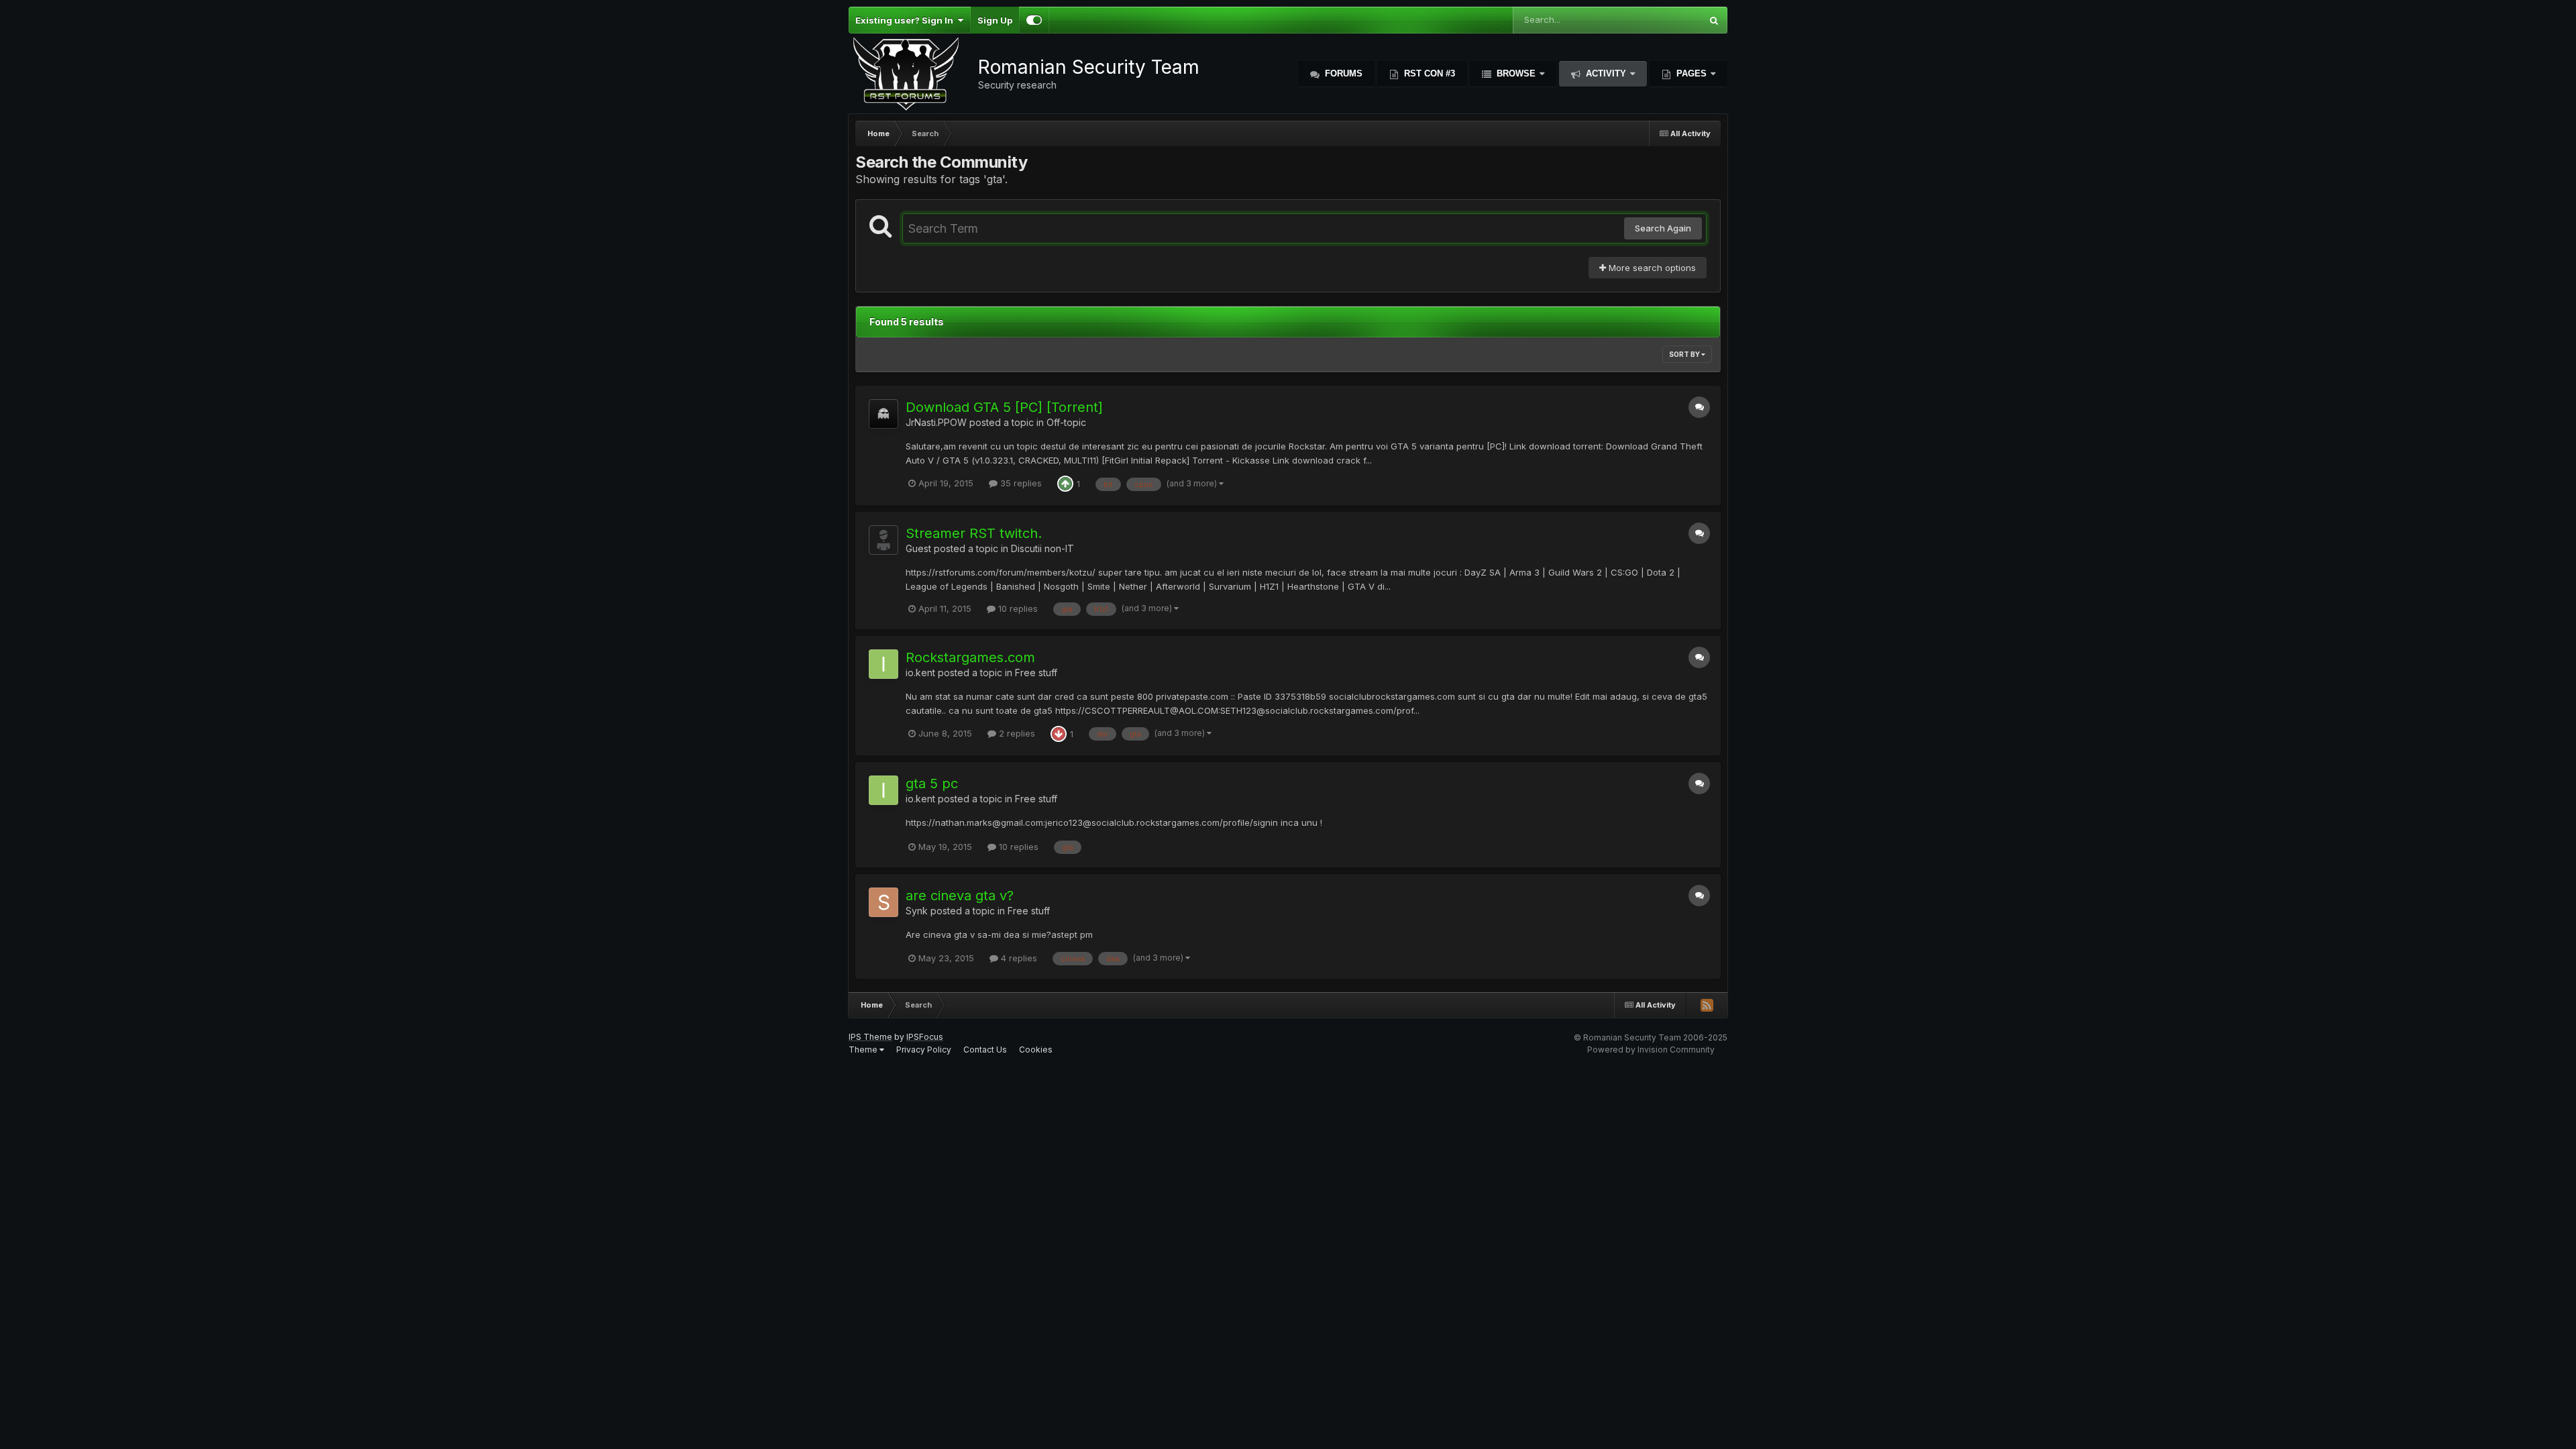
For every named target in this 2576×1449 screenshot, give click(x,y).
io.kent (920, 673)
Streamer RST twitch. (974, 533)
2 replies (1016, 733)
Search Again (1663, 228)
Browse (1516, 73)
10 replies (1017, 608)
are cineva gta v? (960, 896)
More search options (1651, 268)
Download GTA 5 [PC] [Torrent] (1004, 407)
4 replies (1018, 958)
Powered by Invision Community (1651, 1050)
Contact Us (985, 1050)
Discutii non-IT (1042, 548)
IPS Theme (870, 1037)
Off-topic (1066, 422)
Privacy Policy (924, 1050)
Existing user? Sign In (906, 20)
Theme (864, 1050)
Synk (917, 911)
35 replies (1020, 483)
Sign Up (995, 20)
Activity (1606, 73)
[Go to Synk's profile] (883, 902)
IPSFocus (925, 1037)
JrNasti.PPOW (936, 422)
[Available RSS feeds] (1707, 1005)
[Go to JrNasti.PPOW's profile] (883, 414)
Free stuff (1036, 673)
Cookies (1036, 1050)
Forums (1342, 73)
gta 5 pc (932, 784)
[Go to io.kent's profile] (883, 664)
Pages (1692, 73)
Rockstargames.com (970, 657)
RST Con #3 (1428, 73)
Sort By (1685, 354)
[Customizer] (1034, 20)
